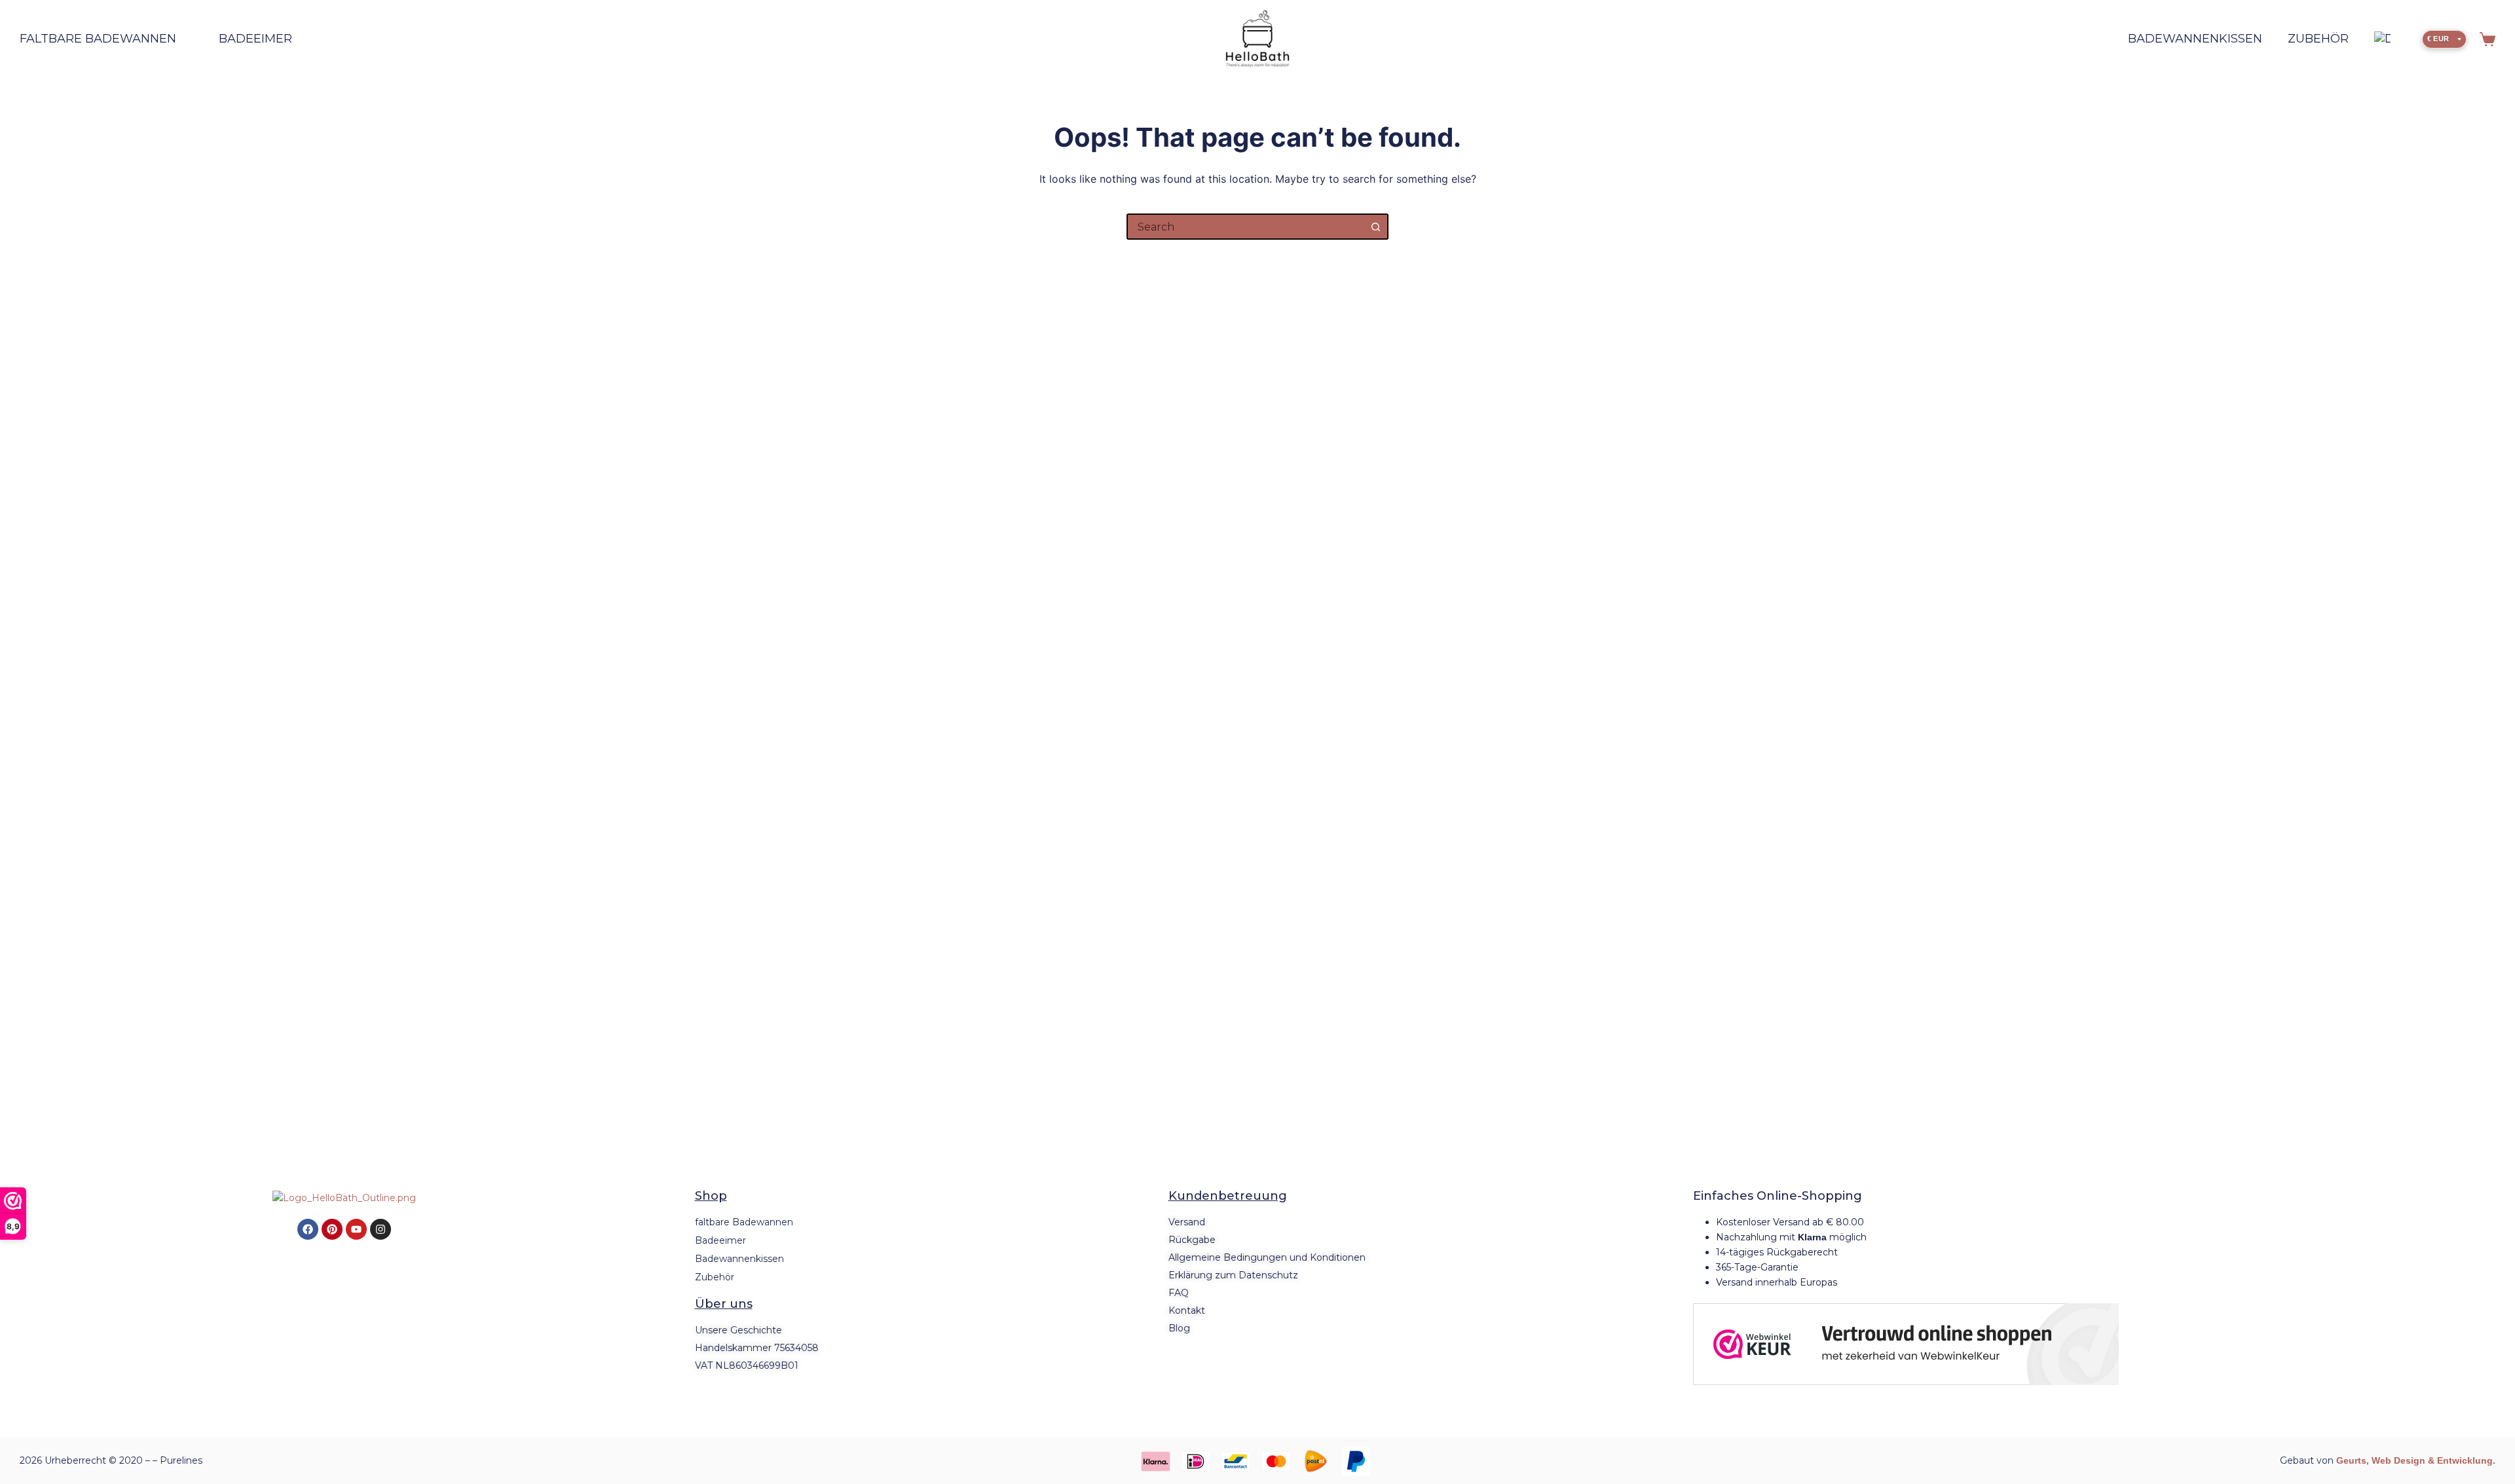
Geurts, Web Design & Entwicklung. (2416, 1460)
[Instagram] (381, 1229)
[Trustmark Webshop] (1906, 1344)
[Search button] (1375, 227)
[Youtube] (356, 1229)
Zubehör (2318, 39)
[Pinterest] (332, 1229)
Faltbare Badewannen (98, 39)
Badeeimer (255, 39)
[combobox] (1246, 227)
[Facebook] (308, 1229)
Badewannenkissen (2195, 39)
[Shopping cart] (2487, 39)
